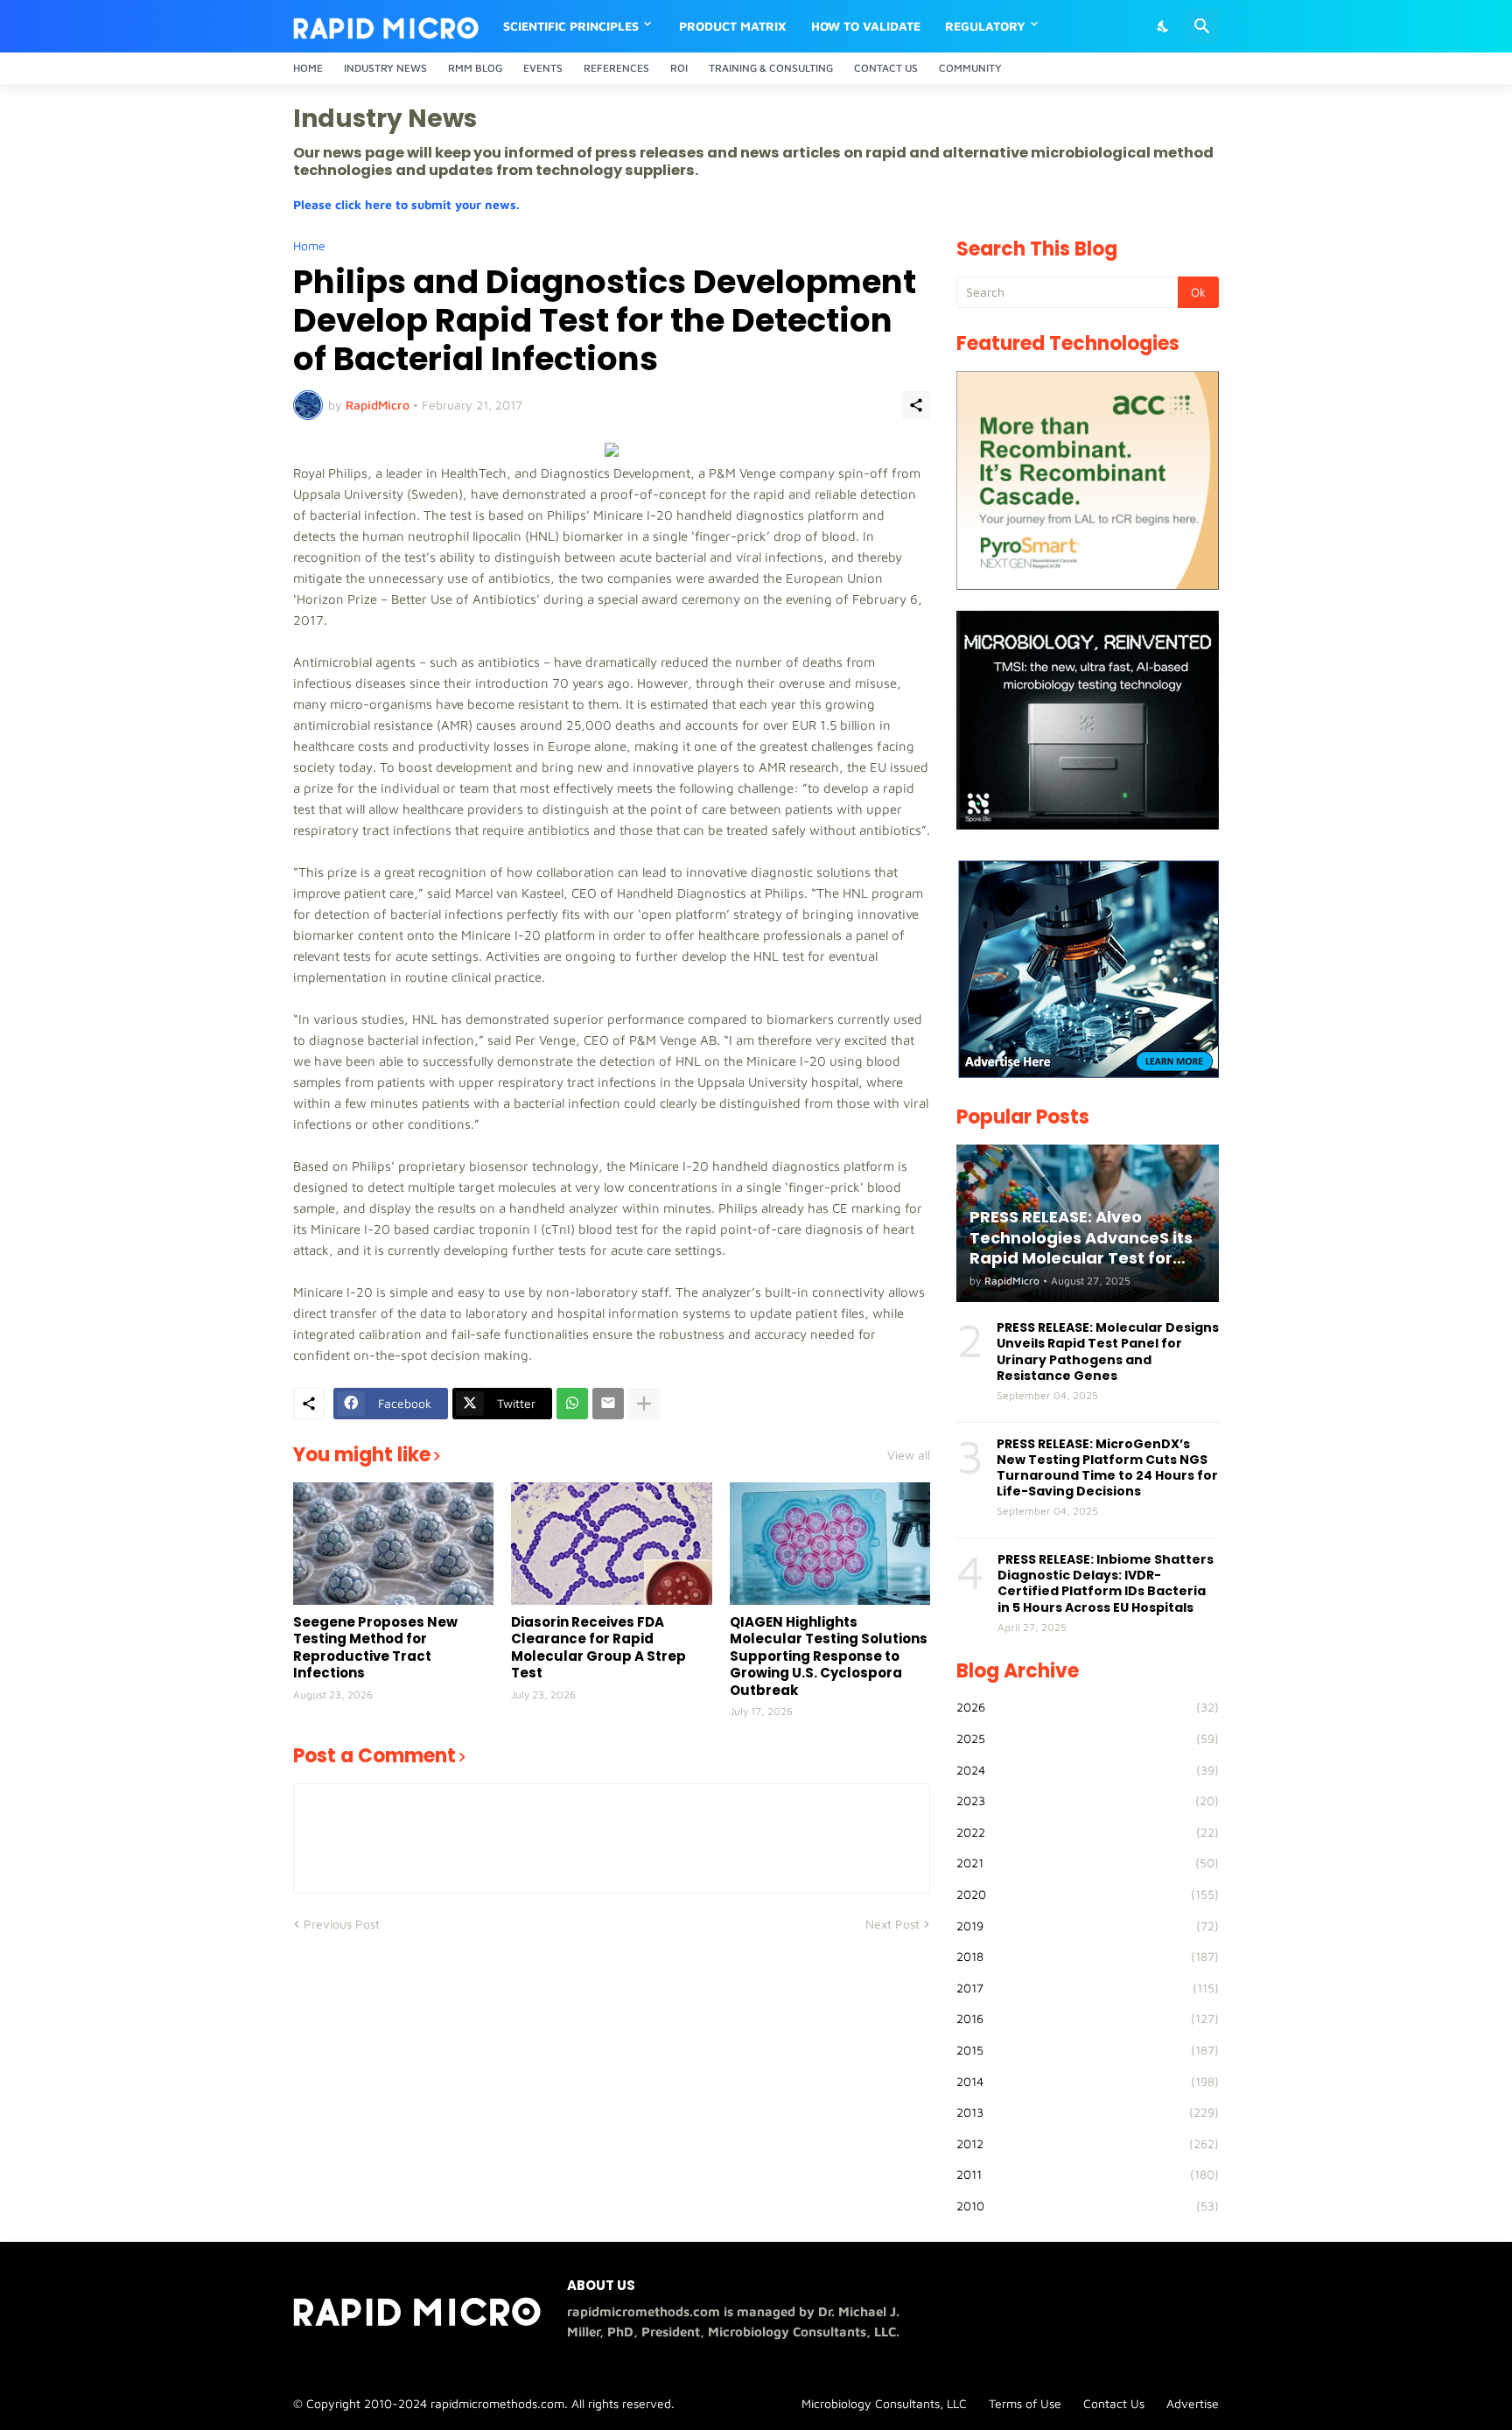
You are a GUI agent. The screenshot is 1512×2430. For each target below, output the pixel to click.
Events (543, 68)
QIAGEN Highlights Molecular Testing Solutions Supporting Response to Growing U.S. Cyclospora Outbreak (829, 1656)
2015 (1088, 2050)
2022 (1088, 1832)
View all (909, 1455)
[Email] (608, 1404)
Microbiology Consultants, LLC (884, 2403)
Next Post (892, 1924)
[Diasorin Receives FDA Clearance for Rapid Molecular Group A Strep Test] (611, 1544)
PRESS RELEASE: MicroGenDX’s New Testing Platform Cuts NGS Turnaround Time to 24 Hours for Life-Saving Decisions (1107, 1468)
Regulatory (985, 26)
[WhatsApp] (572, 1404)
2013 (1088, 2112)
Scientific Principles (571, 26)
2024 (1088, 1770)
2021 (1088, 1863)
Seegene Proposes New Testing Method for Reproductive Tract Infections (375, 1648)
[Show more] (644, 1404)
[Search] (1202, 26)
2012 (1088, 2143)
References (616, 68)
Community (970, 68)
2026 (1088, 1707)
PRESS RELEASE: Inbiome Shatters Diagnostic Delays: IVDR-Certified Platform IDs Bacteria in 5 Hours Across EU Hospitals (1106, 1583)
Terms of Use (1025, 2403)
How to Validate (866, 26)
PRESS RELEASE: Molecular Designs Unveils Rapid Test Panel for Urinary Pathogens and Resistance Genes (1108, 1352)
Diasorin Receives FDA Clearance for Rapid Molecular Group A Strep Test (598, 1648)
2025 (1088, 1738)
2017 (1088, 1988)
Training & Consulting (771, 68)
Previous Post (342, 1924)
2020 (1088, 1894)
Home (308, 68)
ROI (679, 68)
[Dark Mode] (1164, 26)
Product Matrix (733, 26)
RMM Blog (475, 68)
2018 (1088, 1956)
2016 (1088, 2018)
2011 (1088, 2174)
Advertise (1193, 2403)
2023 (1088, 1800)
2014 (1088, 2081)
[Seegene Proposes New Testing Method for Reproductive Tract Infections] (393, 1544)
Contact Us (886, 68)
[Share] (916, 405)
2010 (1088, 2206)
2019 (1088, 1926)
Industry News (385, 68)
